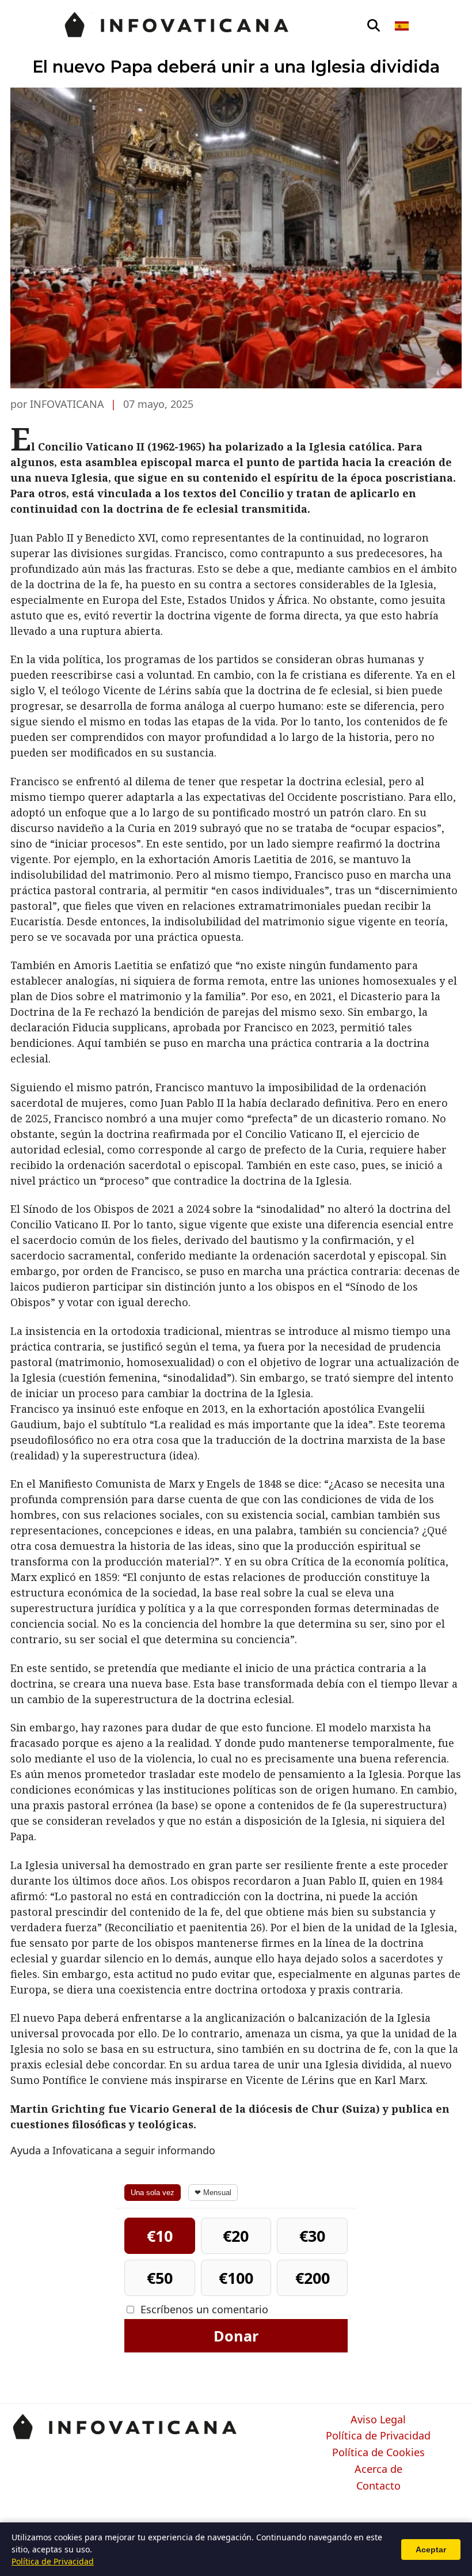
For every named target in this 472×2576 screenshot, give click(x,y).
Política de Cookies (378, 2453)
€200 (313, 2278)
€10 (160, 2236)
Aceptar (431, 2549)
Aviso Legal (378, 2420)
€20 (236, 2236)
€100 (236, 2278)
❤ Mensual (213, 2193)
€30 (312, 2236)
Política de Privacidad (378, 2436)
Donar (236, 2336)
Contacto (378, 2486)
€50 (160, 2278)
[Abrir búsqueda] (374, 26)
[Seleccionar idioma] (403, 26)
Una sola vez (153, 2193)
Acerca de (378, 2469)
